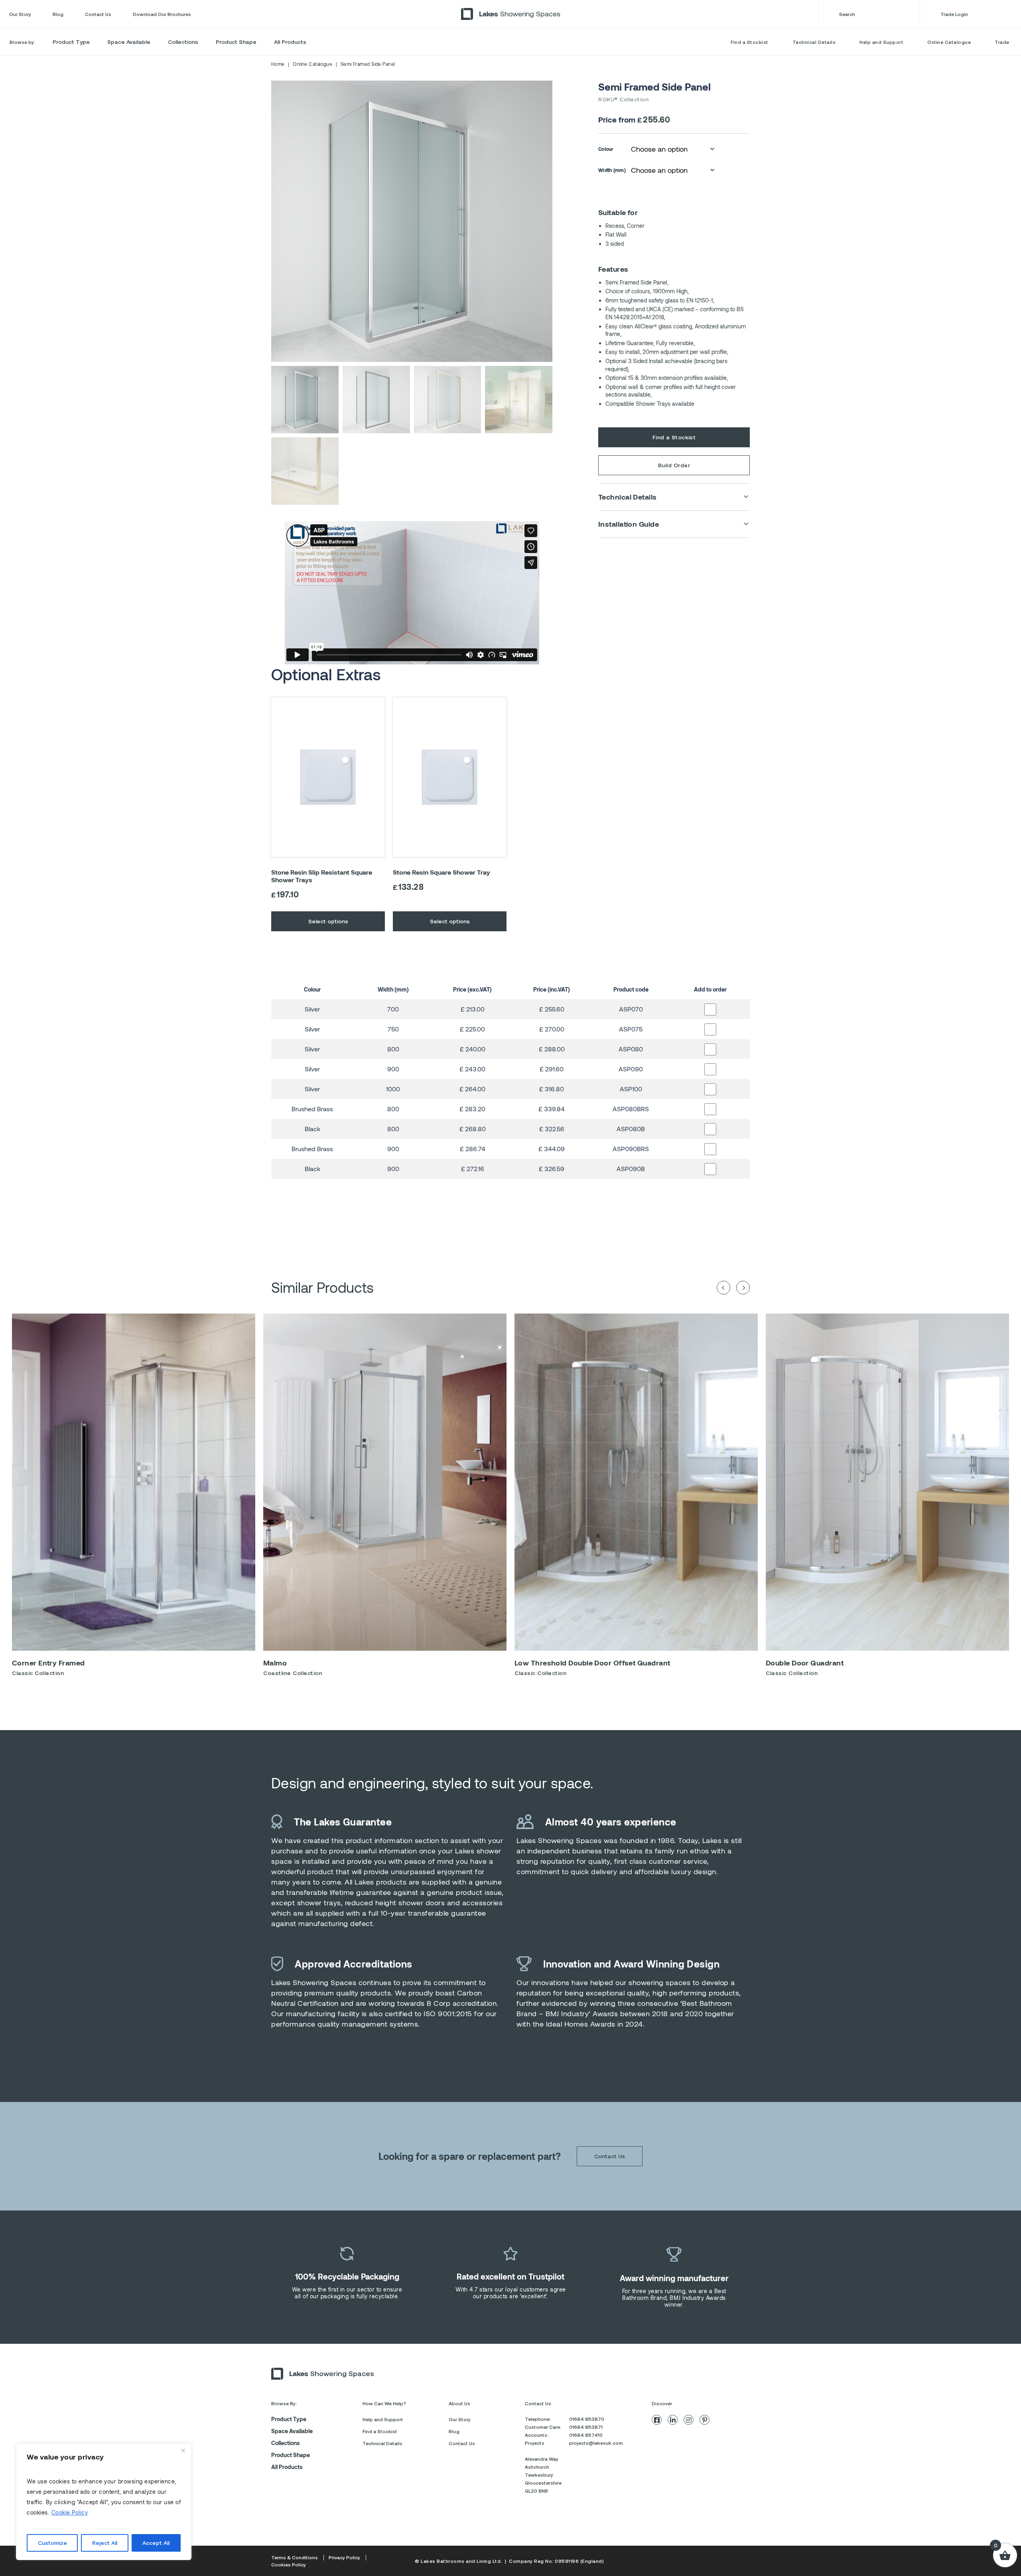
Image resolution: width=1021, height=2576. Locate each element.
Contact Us (98, 14)
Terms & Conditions (295, 2557)
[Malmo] (385, 1482)
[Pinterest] (705, 2420)
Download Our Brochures (162, 14)
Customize (52, 2543)
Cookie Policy (70, 2512)
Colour (606, 149)
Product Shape (236, 42)
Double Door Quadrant (805, 1663)
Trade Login (954, 14)
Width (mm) (612, 170)
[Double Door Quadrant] (887, 1482)
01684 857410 (586, 2435)
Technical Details (814, 42)
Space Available (129, 42)
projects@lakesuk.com (596, 2443)
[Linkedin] (673, 2420)
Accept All (156, 2543)
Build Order (674, 465)
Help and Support (881, 42)
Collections (183, 42)
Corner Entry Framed (48, 1663)
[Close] (183, 2450)
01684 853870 (587, 2419)
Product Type (71, 42)
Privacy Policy (344, 2557)
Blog (58, 14)
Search (847, 14)
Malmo (275, 1663)
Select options (328, 921)
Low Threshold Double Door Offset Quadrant (592, 1663)
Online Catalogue (949, 42)
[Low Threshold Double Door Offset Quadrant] (636, 1482)
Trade (1002, 42)
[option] (134, 1498)
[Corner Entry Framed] (134, 1482)
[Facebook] (657, 2420)
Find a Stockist (750, 42)
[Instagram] (689, 2420)
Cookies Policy (289, 2564)
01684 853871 (586, 2427)
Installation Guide (629, 524)
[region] (104, 2502)
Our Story (20, 14)
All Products (290, 42)
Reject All (105, 2543)
